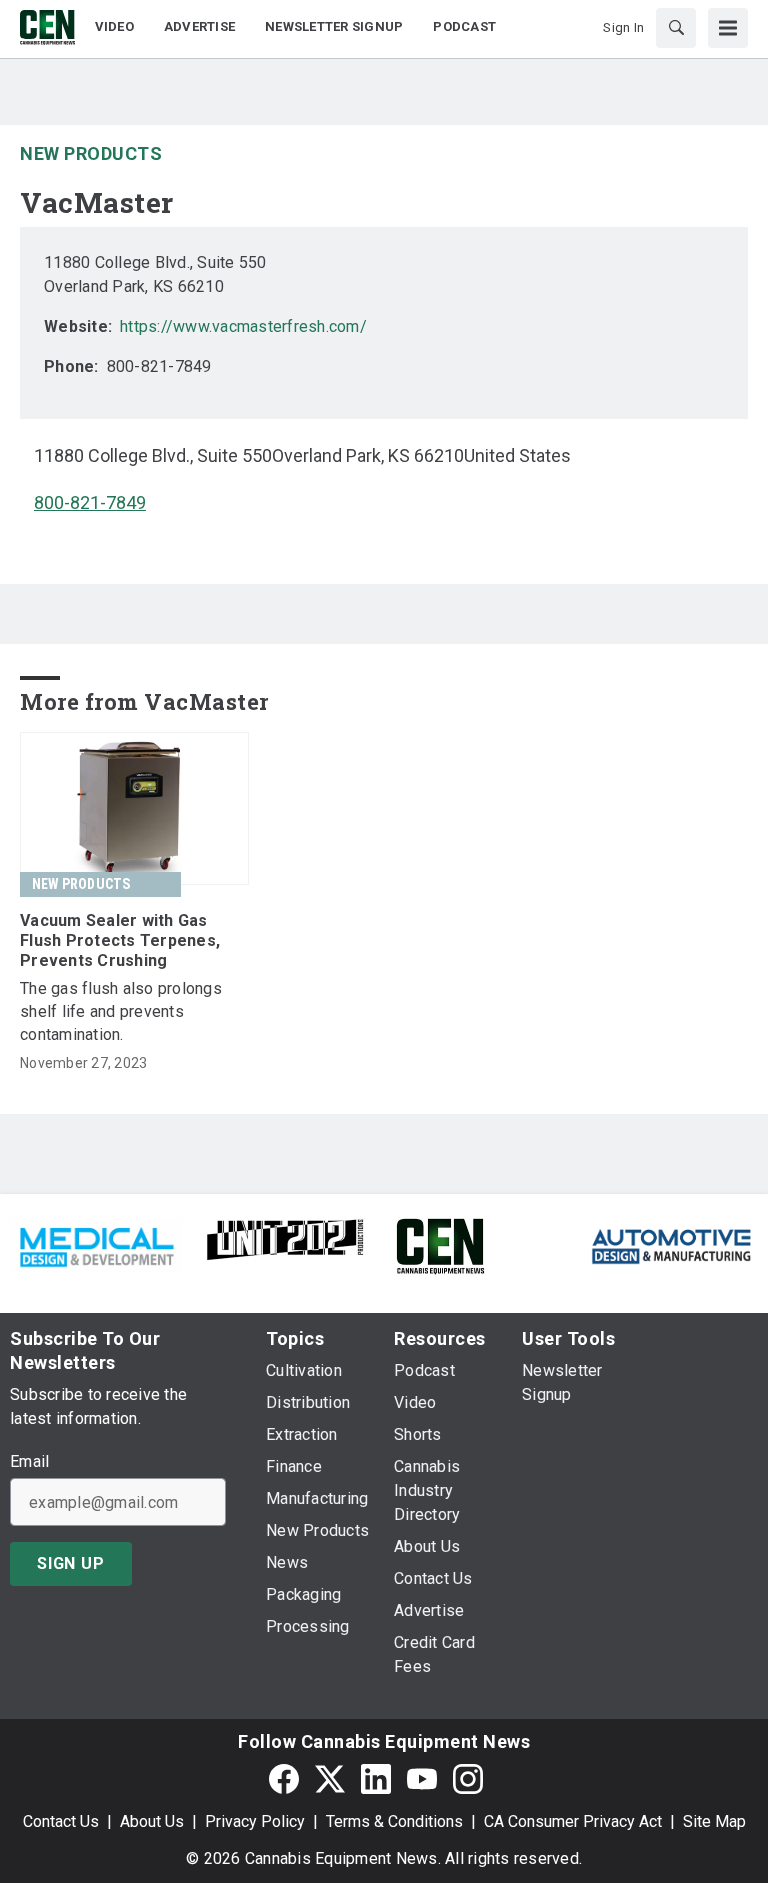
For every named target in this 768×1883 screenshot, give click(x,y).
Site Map (714, 1821)
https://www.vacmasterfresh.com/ (243, 326)
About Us (152, 1821)
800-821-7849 (90, 502)
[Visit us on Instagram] (468, 1778)
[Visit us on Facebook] (284, 1778)
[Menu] (728, 28)
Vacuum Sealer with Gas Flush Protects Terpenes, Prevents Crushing (120, 940)
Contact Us (61, 1821)
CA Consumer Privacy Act (573, 1821)
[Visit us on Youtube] (422, 1778)
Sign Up (71, 1563)
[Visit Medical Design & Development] (96, 1244)
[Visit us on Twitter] (330, 1778)
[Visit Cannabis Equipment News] (440, 1244)
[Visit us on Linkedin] (376, 1778)
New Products (91, 153)
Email (29, 1462)
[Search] (676, 28)
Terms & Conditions (394, 1821)
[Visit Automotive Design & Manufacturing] (672, 1244)
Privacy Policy (255, 1821)
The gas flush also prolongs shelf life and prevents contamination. (121, 1011)
